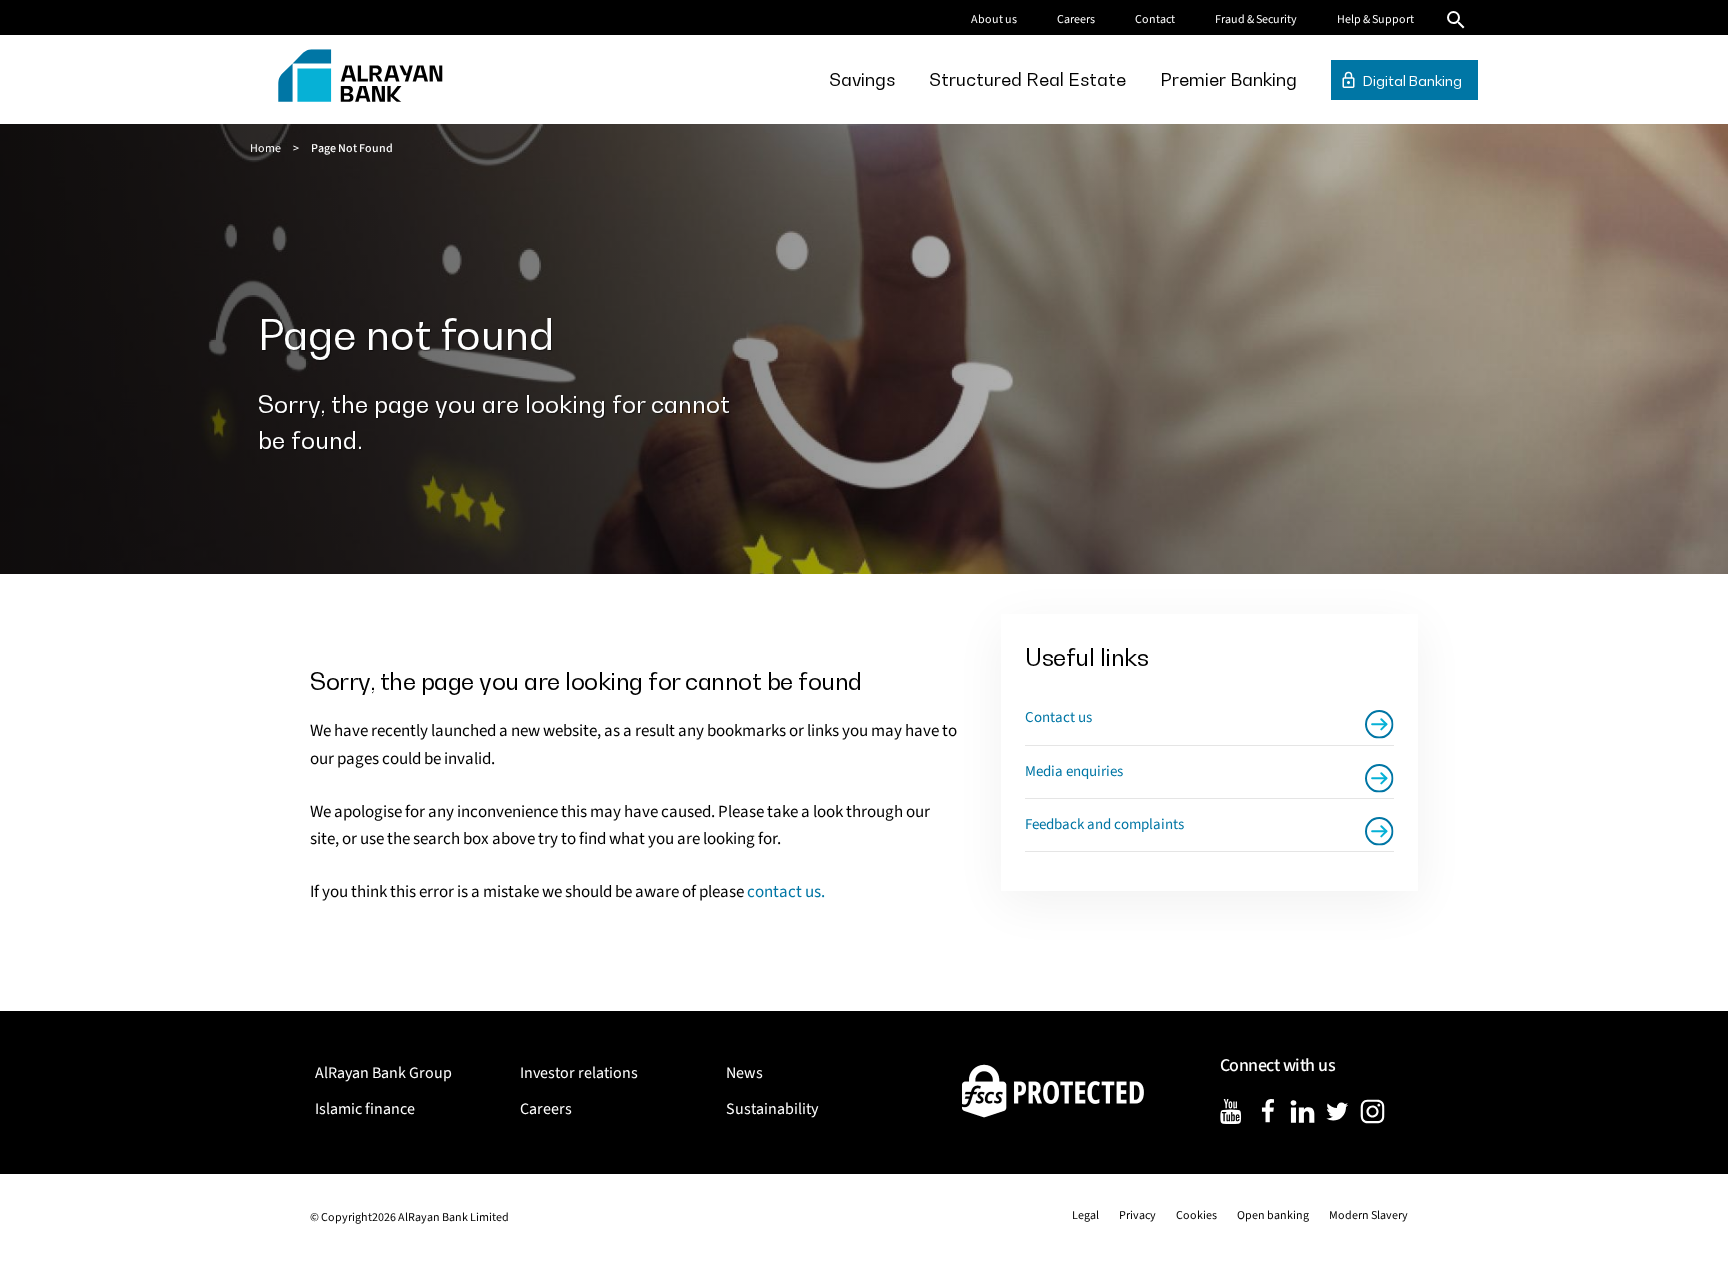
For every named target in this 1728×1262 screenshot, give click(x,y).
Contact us (1058, 717)
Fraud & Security (1256, 19)
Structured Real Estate (1027, 79)
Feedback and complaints (1104, 824)
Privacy (1137, 1215)
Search (1456, 20)
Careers (1076, 19)
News (744, 1073)
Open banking (1273, 1215)
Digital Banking (1412, 80)
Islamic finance (365, 1109)
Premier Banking (1228, 79)
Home (265, 148)
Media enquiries (1074, 771)
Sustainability (772, 1109)
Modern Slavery (1368, 1215)
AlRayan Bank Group (383, 1073)
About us (994, 19)
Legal (1085, 1215)
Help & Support (1375, 19)
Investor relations (579, 1073)
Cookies (1196, 1215)
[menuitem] (862, 79)
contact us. (786, 892)
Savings (862, 79)
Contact (1155, 19)
